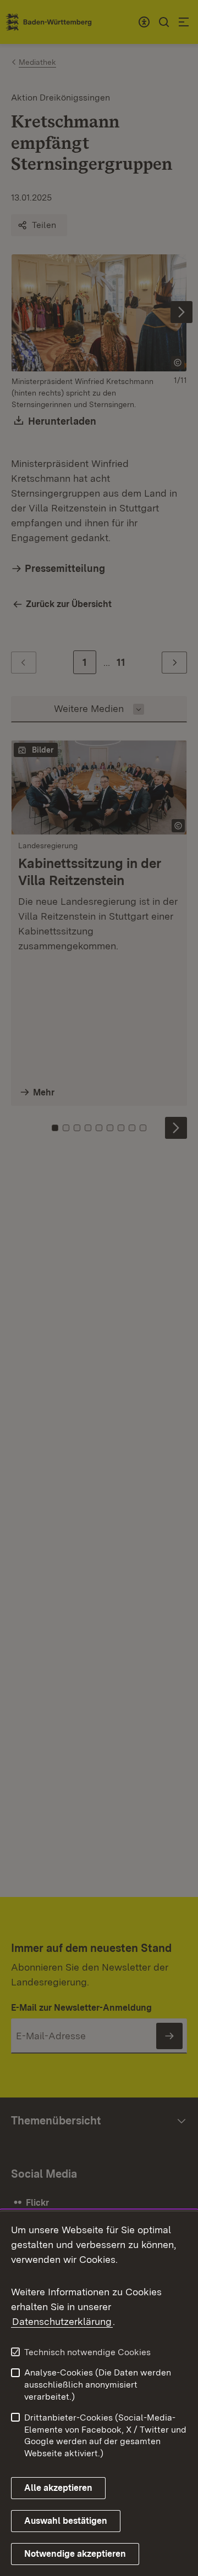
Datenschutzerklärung (62, 2321)
